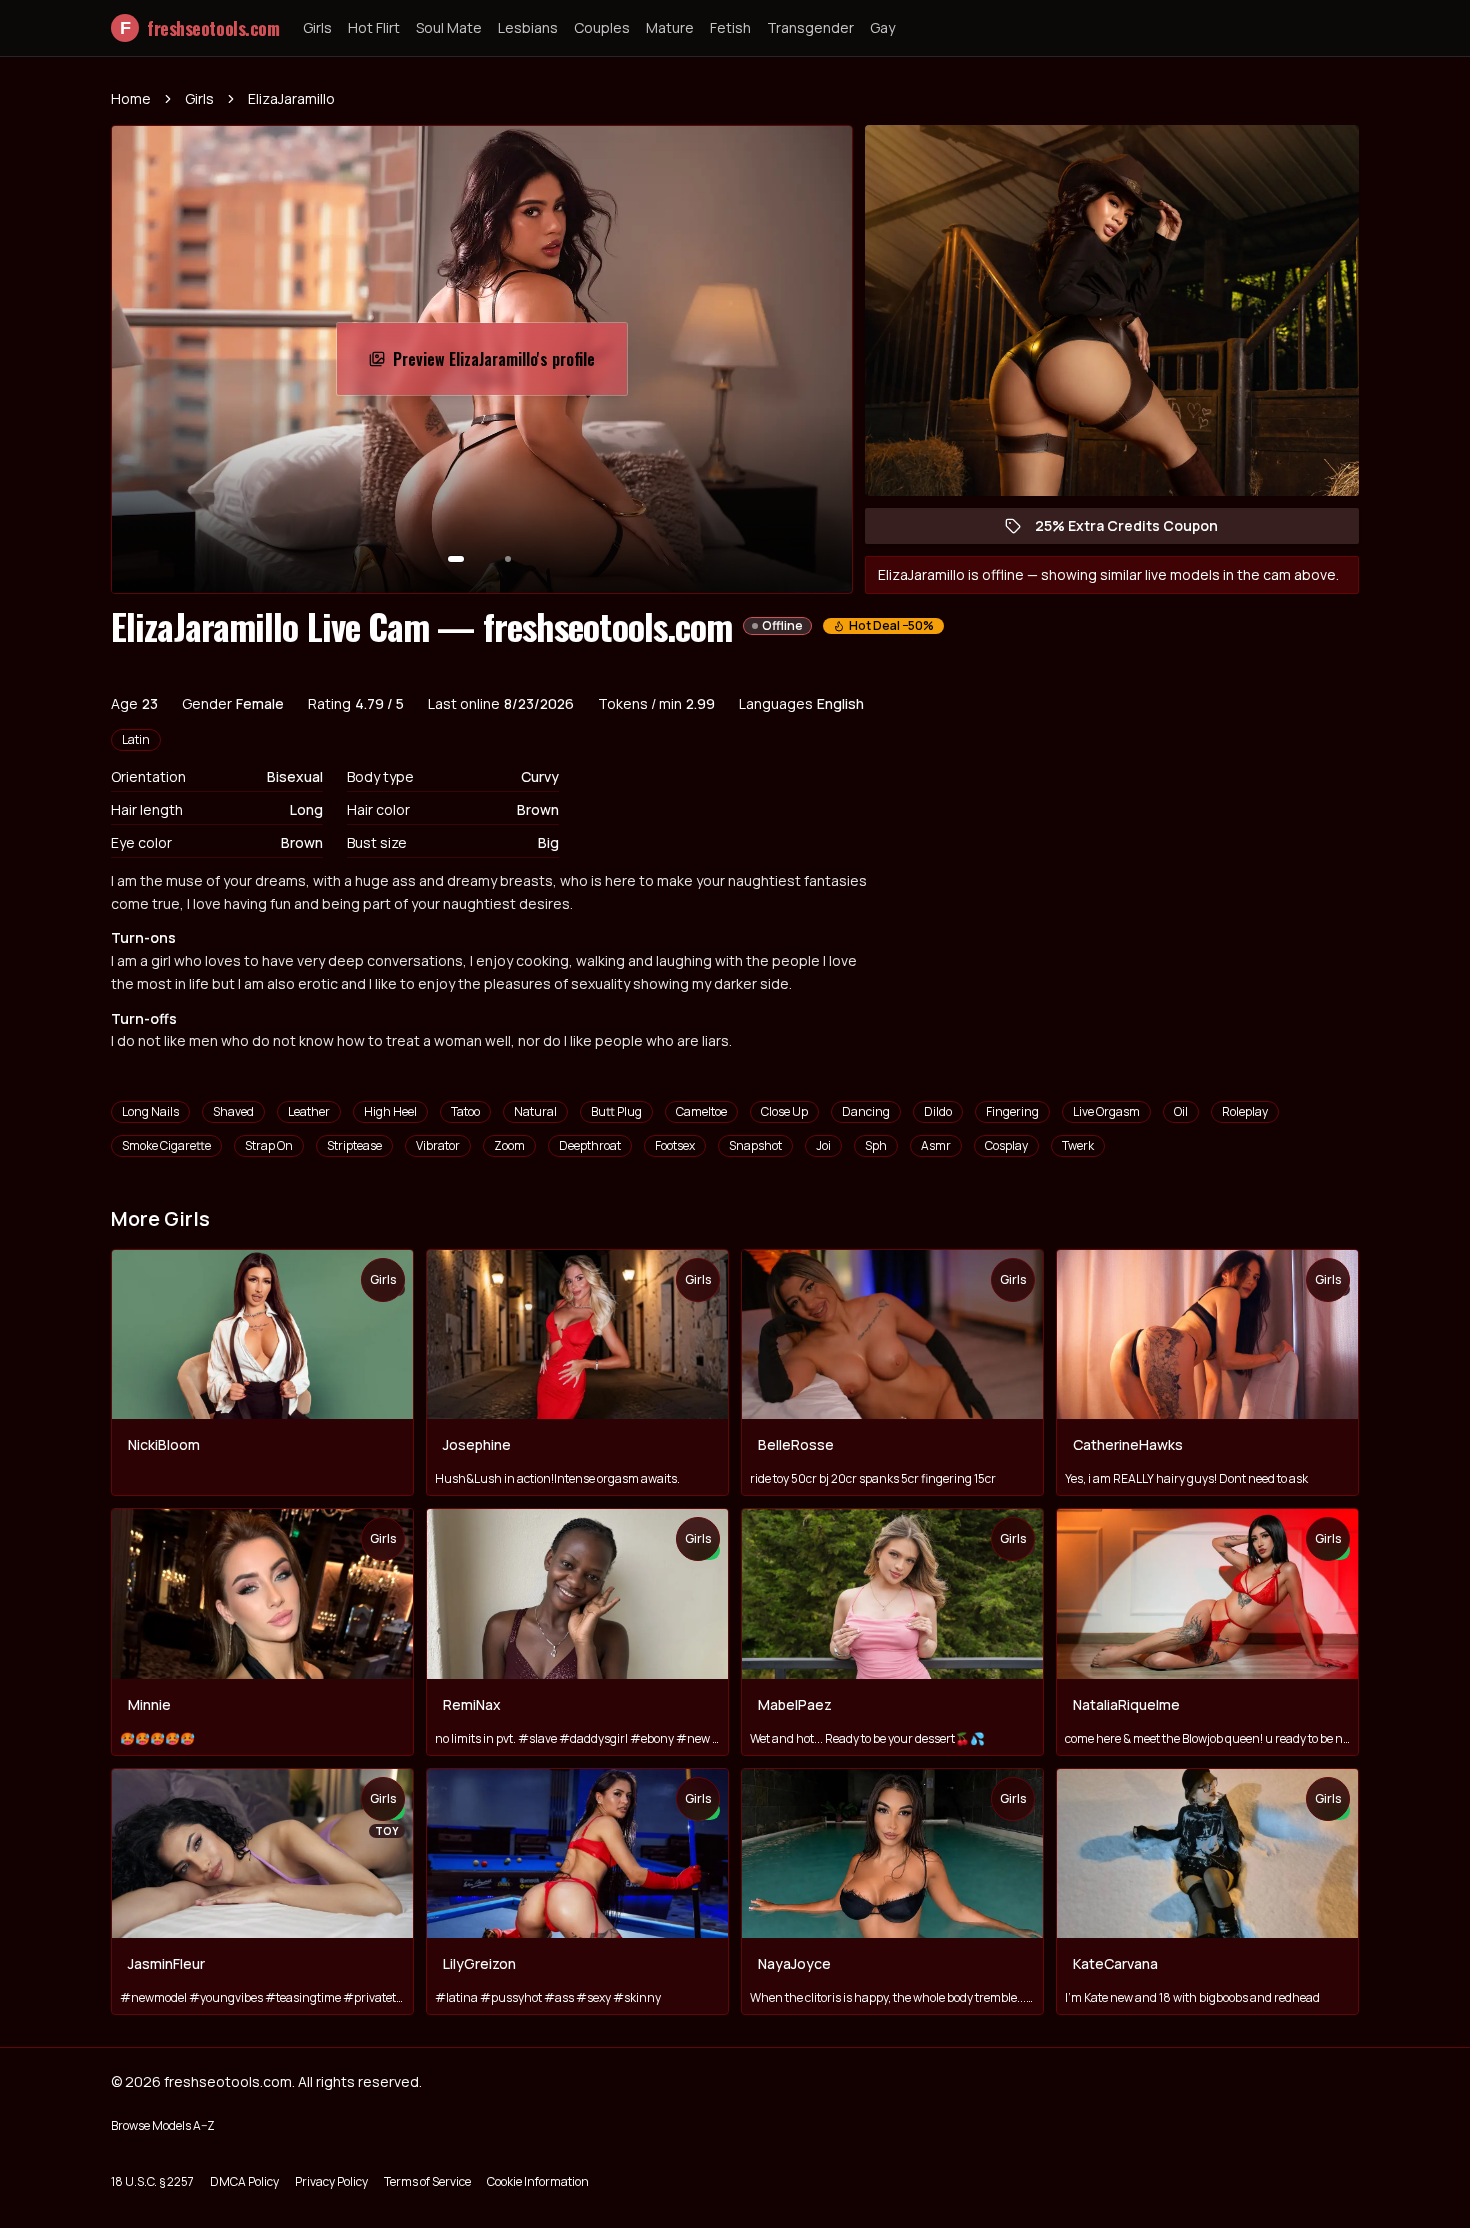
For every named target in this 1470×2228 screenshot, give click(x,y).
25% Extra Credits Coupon (1136, 530)
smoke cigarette (166, 1145)
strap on (269, 1145)
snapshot (755, 1145)
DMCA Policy (244, 2181)
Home (131, 98)
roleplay (1245, 1111)
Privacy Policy (331, 2181)
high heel (390, 1111)
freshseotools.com (199, 28)
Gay (882, 27)
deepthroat (590, 1145)
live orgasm (1106, 1111)
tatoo (465, 1111)
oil (1181, 1111)
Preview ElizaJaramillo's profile (499, 365)
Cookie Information (538, 2181)
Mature (670, 27)
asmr (936, 1145)
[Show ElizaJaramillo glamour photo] (508, 559)
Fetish (730, 27)
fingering (1012, 1111)
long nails (150, 1111)
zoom (509, 1145)
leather (309, 1111)
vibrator (438, 1145)
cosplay (1006, 1145)
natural (535, 1111)
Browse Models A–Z (163, 2125)
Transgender (810, 27)
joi (823, 1145)
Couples (602, 27)
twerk (1078, 1145)
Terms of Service (427, 2181)
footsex (675, 1145)
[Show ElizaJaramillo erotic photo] (456, 559)
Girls (317, 27)
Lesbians (528, 27)
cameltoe (701, 1111)
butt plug (616, 1111)
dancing (866, 1111)
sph (876, 1145)
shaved (233, 1111)
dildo (938, 1111)
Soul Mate (449, 27)
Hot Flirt (374, 27)
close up (784, 1111)
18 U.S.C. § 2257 (152, 2181)
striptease (354, 1145)
